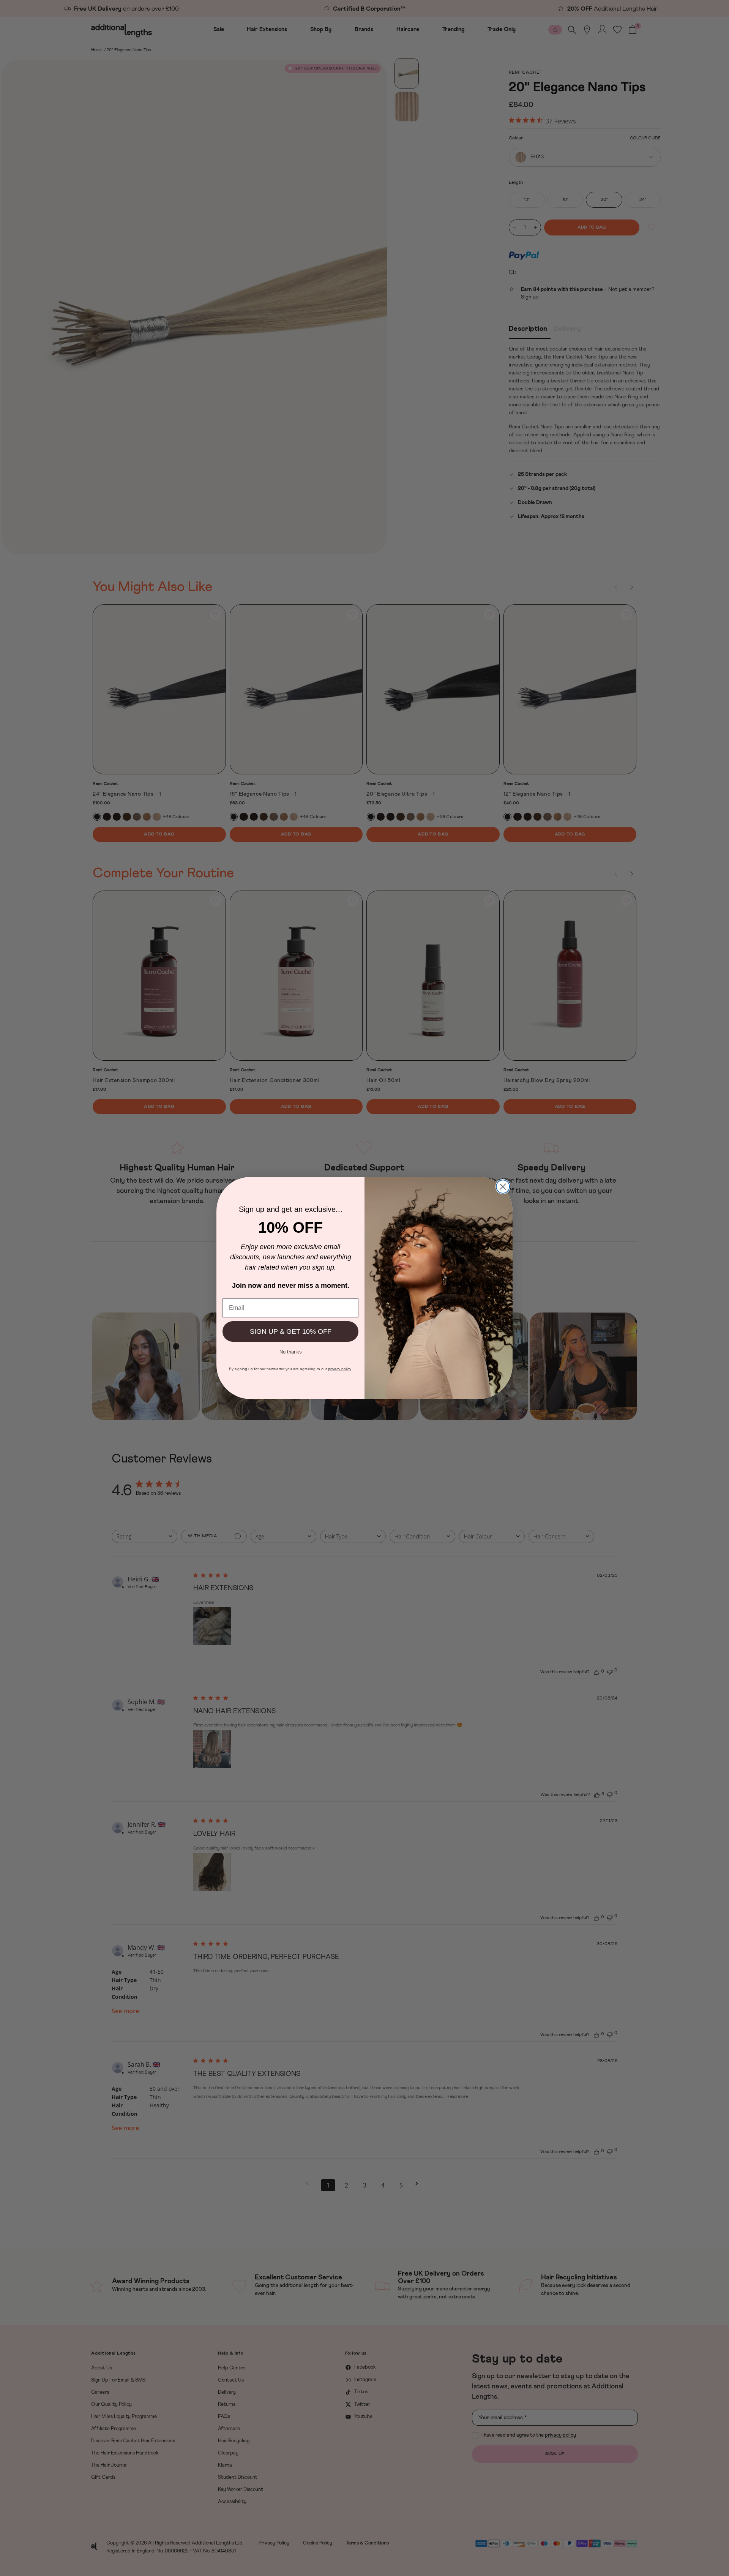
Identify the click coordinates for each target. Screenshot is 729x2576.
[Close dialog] (503, 1187)
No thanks (291, 1351)
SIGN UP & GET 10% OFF (291, 1331)
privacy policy (340, 1369)
